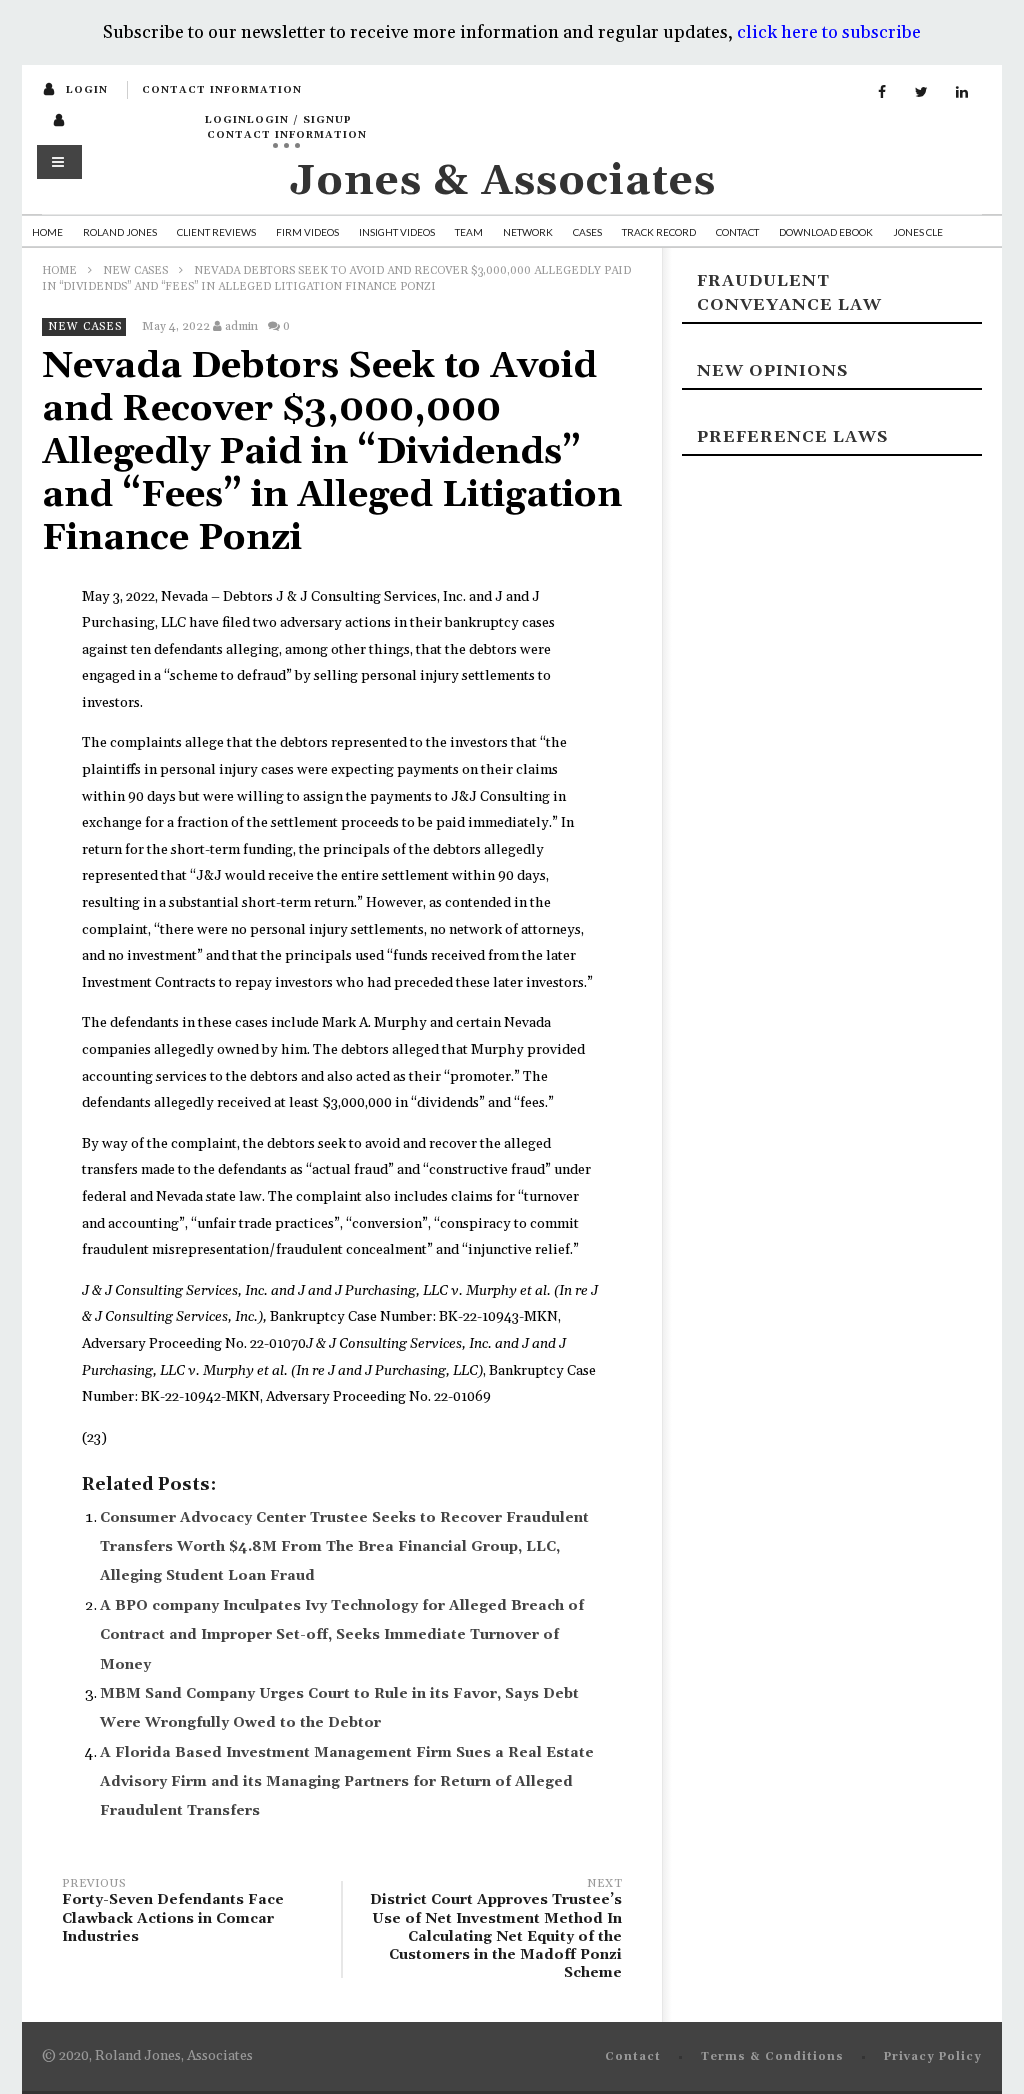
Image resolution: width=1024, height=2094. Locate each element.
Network (528, 232)
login (87, 90)
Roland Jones (120, 232)
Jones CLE (918, 232)
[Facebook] (882, 93)
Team (469, 232)
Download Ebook (826, 232)
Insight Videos (397, 232)
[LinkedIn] (962, 93)
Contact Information (222, 90)
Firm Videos (307, 232)
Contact (737, 232)
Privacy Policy (933, 2057)
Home (47, 232)
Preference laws (792, 437)
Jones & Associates (503, 181)
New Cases (135, 271)
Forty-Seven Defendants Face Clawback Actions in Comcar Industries (173, 1913)
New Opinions (772, 371)
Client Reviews (216, 232)
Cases (587, 232)
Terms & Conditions (772, 2057)
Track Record (659, 232)
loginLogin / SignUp (278, 120)
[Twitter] (922, 93)
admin (241, 326)
